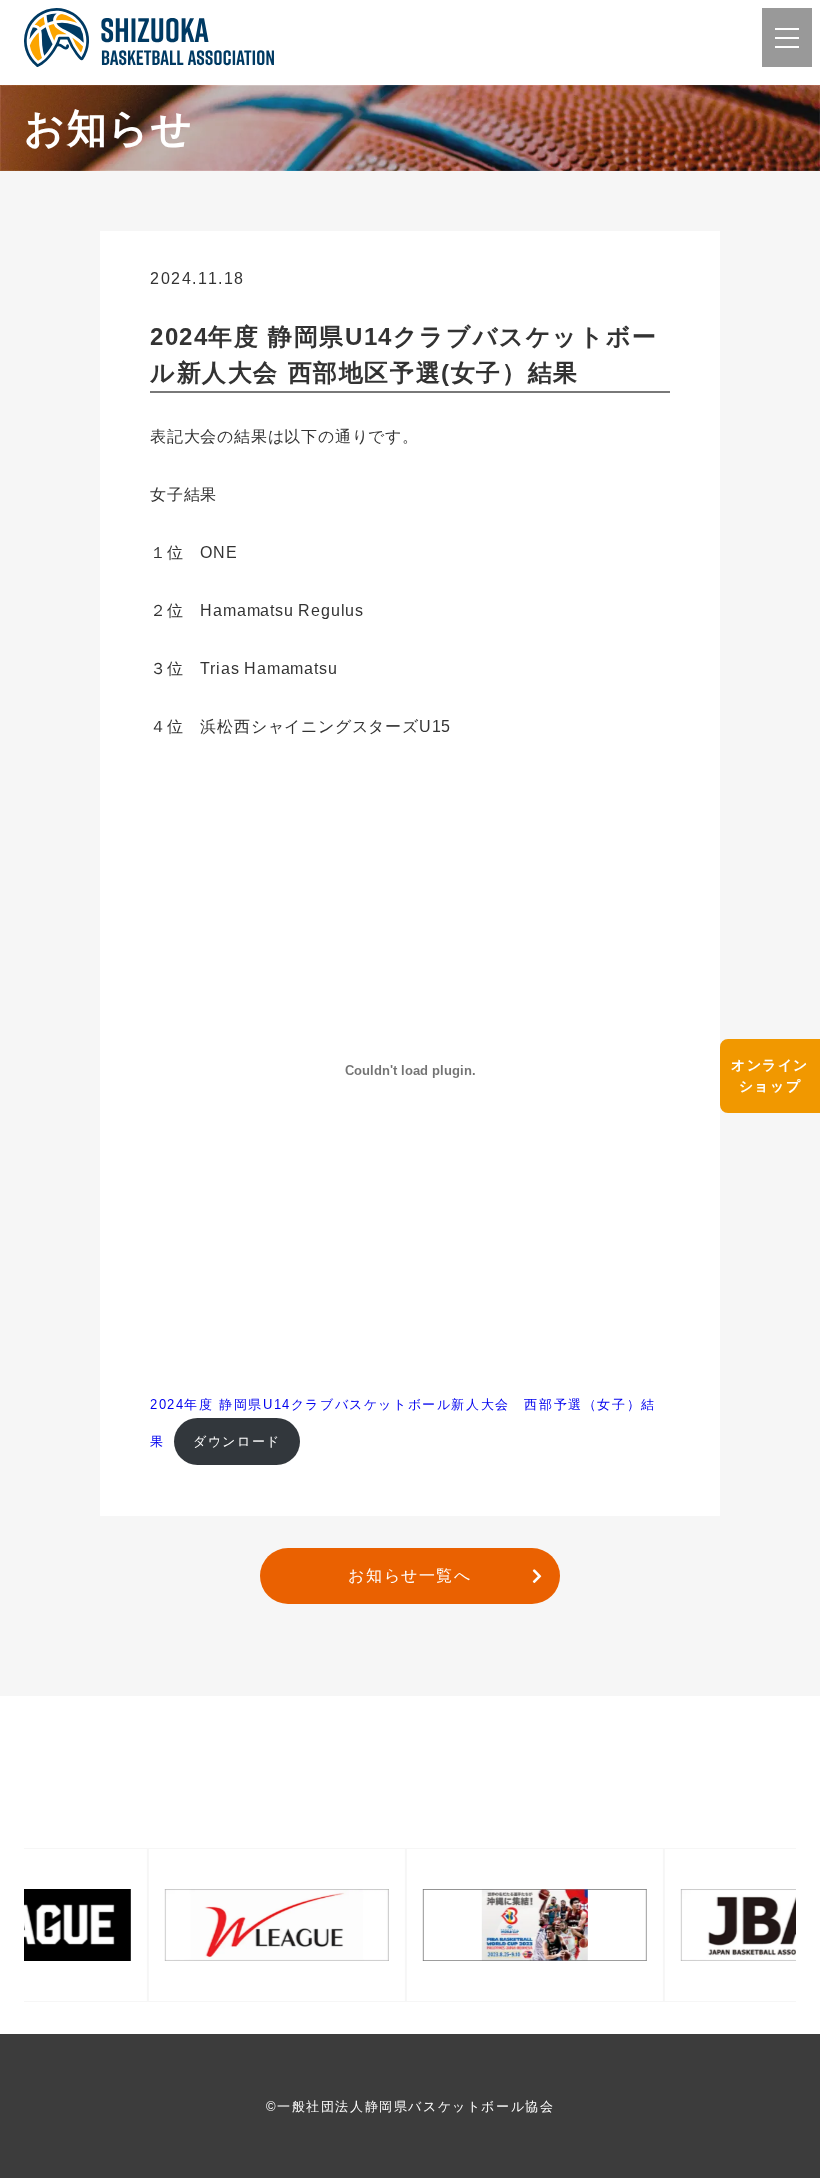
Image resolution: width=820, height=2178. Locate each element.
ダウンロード (237, 1441)
